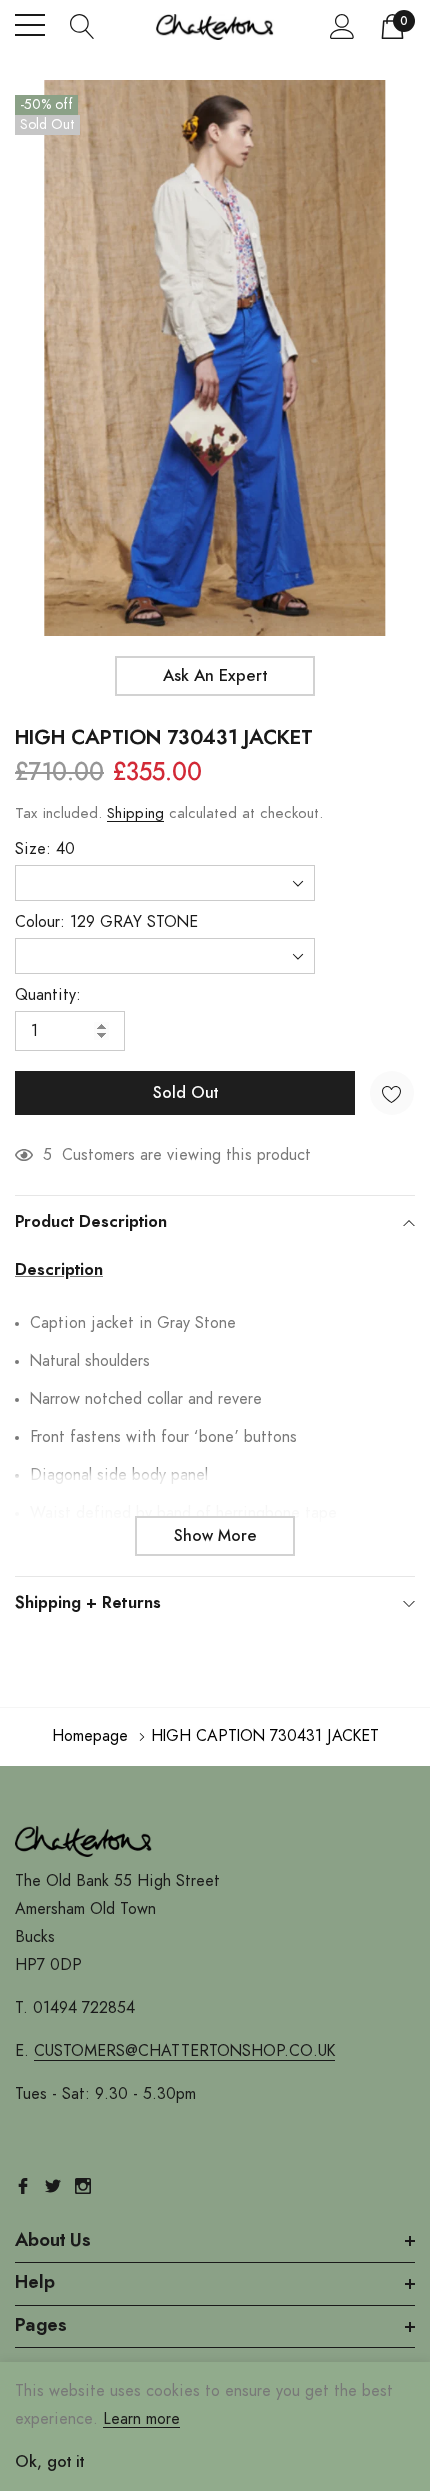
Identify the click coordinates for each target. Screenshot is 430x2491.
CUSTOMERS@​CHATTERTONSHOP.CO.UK (184, 2051)
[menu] (30, 25)
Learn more (141, 2419)
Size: (45, 849)
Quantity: (48, 995)
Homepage (90, 1736)
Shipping (135, 813)
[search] (82, 25)
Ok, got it (49, 2462)
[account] (342, 26)
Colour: (106, 922)
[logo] (215, 25)
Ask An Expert (215, 676)
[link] (85, 1841)
